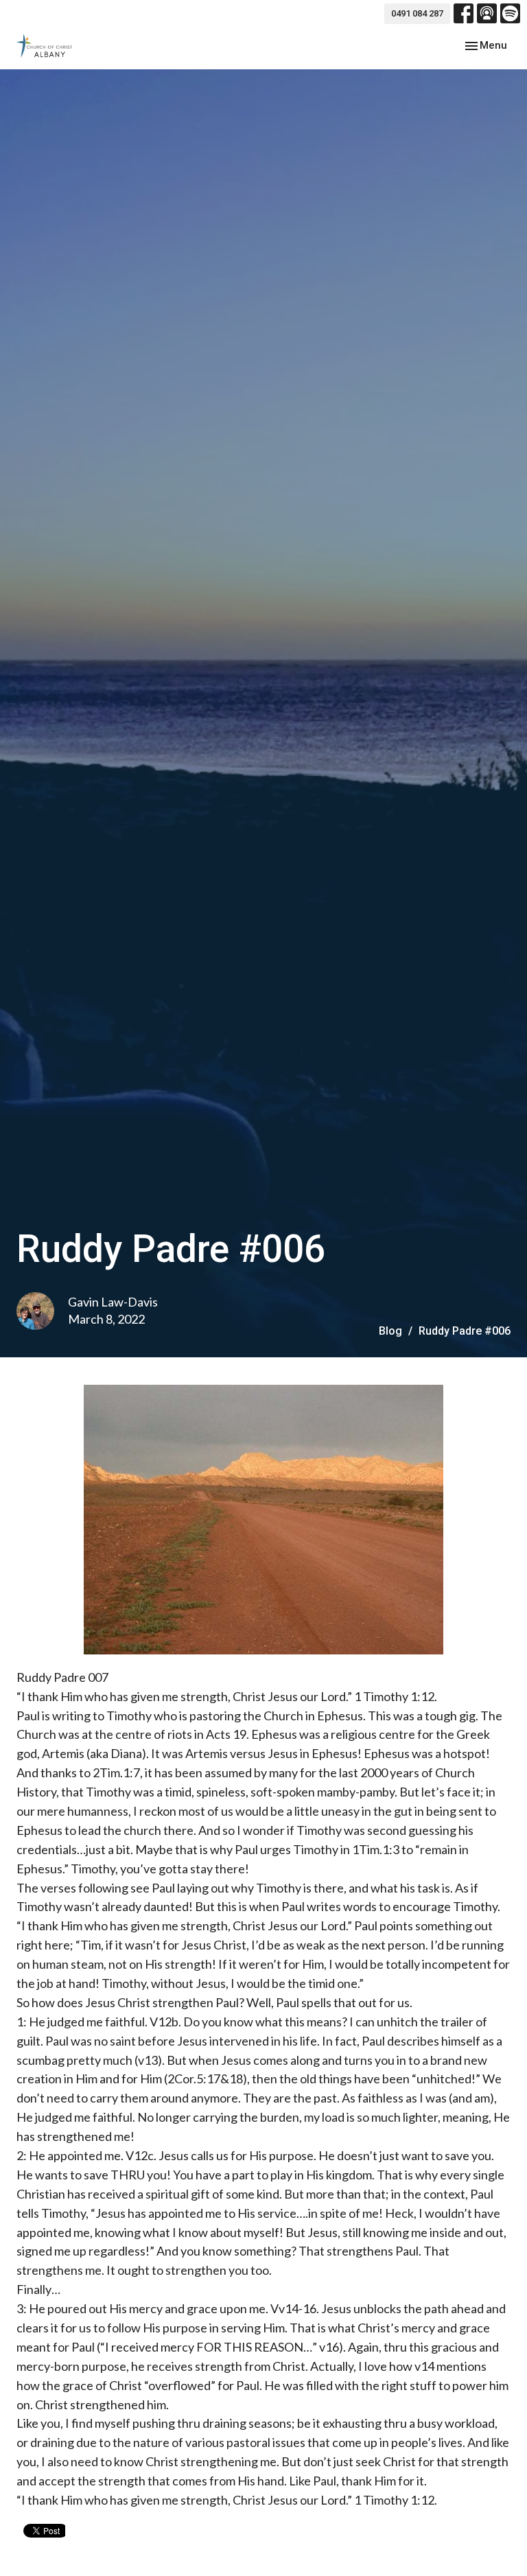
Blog (390, 1331)
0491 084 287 (417, 13)
